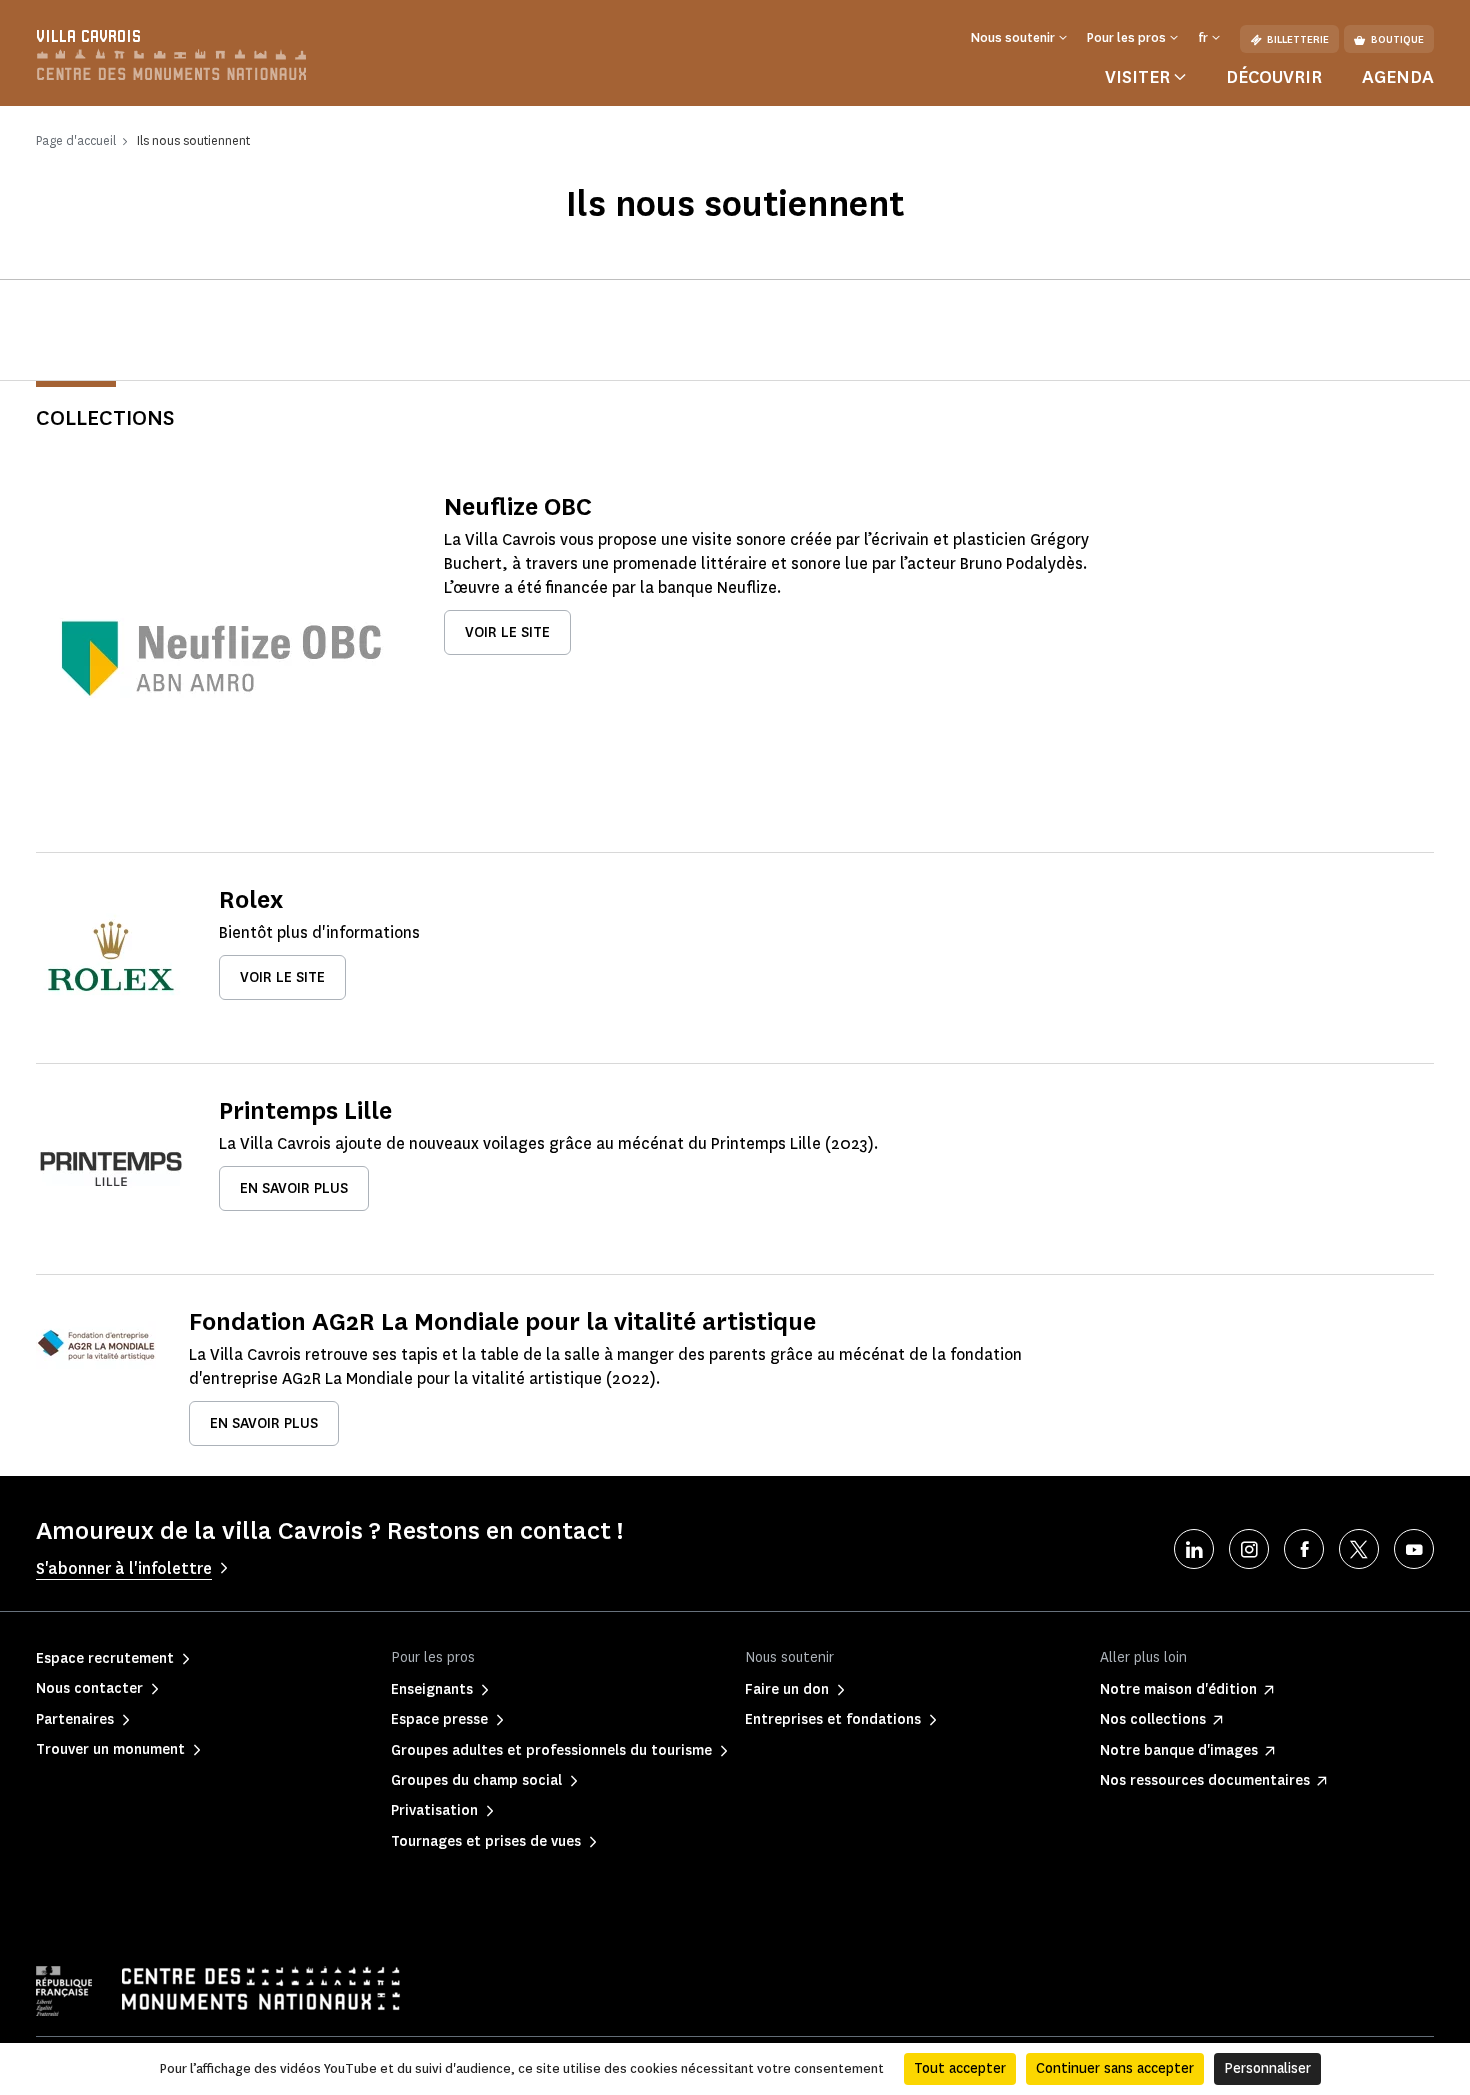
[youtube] (1414, 1549)
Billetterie (1298, 39)
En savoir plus (294, 1188)
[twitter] (1359, 1549)
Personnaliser (1267, 2068)
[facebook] (1304, 1549)
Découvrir (1274, 77)
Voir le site (507, 632)
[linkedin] (1194, 1549)
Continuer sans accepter (1115, 2068)
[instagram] (1249, 1549)
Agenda (1398, 77)
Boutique (1397, 39)
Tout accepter (960, 2068)
